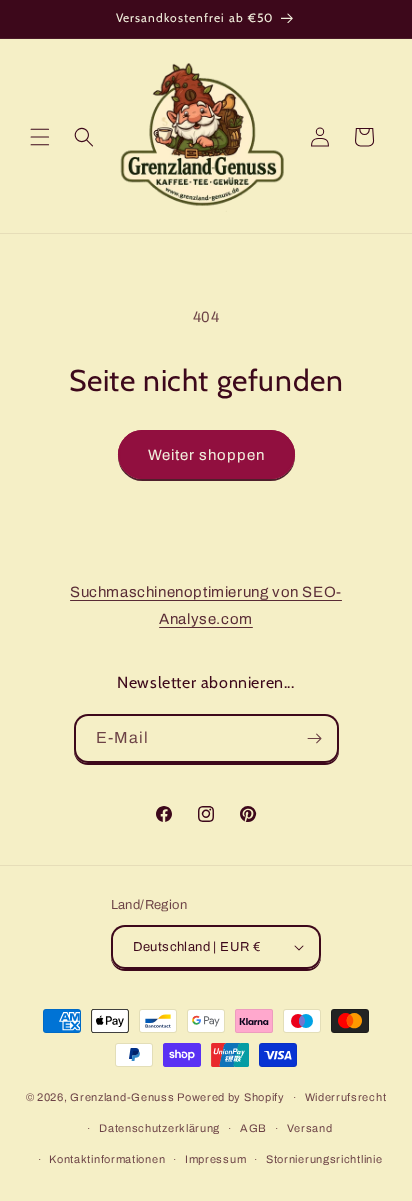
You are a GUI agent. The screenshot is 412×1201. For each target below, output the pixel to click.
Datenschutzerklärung (159, 1128)
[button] (40, 137)
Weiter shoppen (206, 455)
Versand (310, 1128)
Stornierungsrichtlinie (324, 1159)
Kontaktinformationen (107, 1159)
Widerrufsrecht (346, 1097)
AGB (253, 1128)
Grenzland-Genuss (122, 1097)
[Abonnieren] (315, 738)
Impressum (215, 1159)
